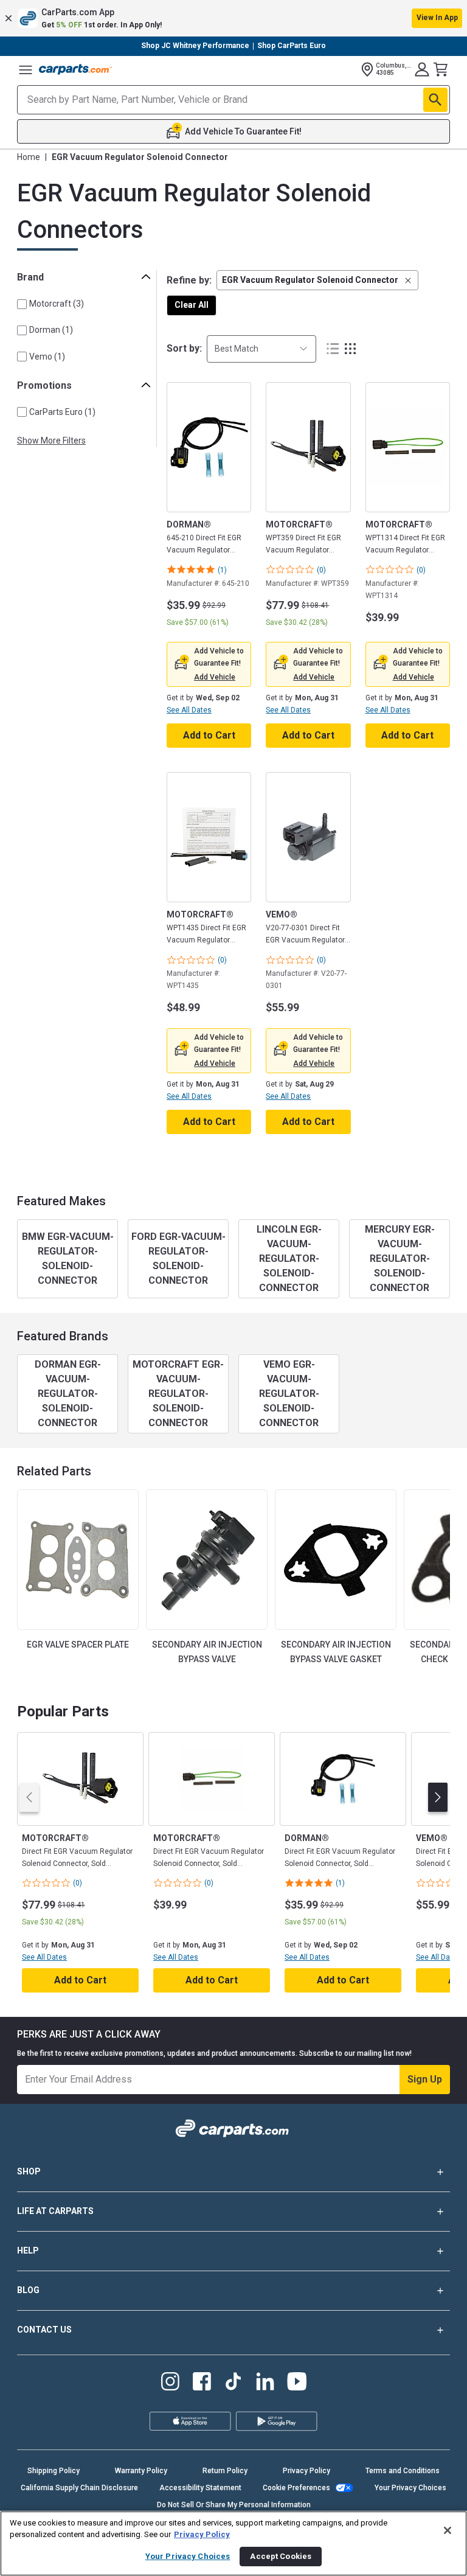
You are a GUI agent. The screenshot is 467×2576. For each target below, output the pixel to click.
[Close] (448, 2530)
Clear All (192, 305)
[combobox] (261, 349)
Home (29, 157)
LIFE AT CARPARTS (55, 2211)
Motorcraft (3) (57, 304)
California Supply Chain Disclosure (79, 2488)
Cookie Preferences (296, 2488)
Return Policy (225, 2471)
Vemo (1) (47, 357)
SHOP (29, 2171)
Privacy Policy (306, 2471)
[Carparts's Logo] (75, 69)
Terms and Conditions (403, 2471)
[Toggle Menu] (26, 69)
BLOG (28, 2290)
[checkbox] (22, 304)
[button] (233, 18)
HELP (28, 2251)
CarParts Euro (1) (62, 412)
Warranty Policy (141, 2471)
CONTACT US (44, 2330)
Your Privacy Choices (410, 2488)
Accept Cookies (281, 2556)
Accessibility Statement (200, 2488)
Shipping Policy (54, 2471)
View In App (437, 18)
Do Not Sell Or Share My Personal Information (234, 2505)
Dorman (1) (51, 330)
